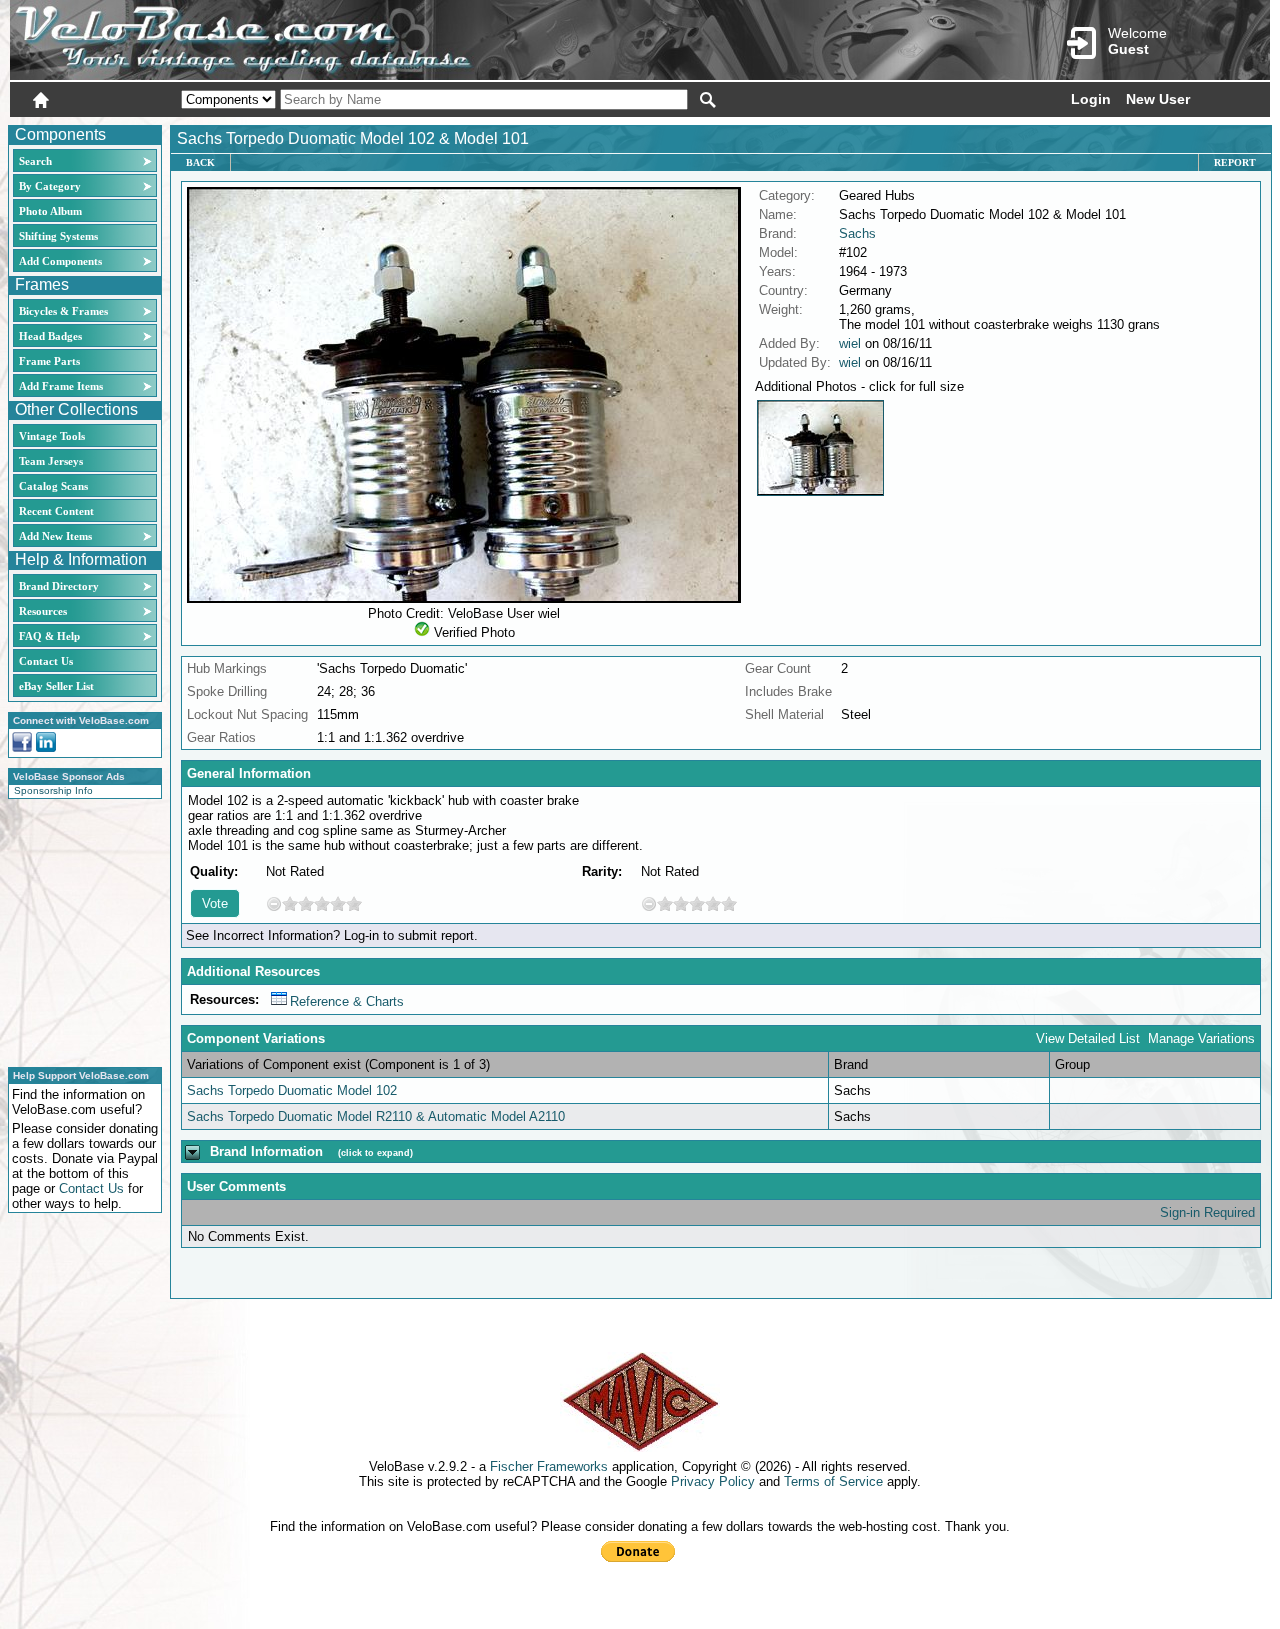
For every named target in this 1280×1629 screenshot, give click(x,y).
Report (1235, 162)
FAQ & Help (49, 636)
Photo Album (50, 211)
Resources (43, 611)
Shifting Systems (58, 236)
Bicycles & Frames (65, 311)
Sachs (857, 233)
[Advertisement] (79, 930)
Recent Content (56, 511)
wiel (850, 343)
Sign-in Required (1207, 1212)
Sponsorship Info (53, 790)
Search (35, 161)
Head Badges (50, 336)
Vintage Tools (52, 436)
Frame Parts (49, 361)
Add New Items (55, 536)
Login (1091, 99)
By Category (50, 186)
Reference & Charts (347, 1001)
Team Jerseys (51, 461)
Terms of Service (833, 1481)
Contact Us (46, 661)
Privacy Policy (713, 1481)
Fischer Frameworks (549, 1466)
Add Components (60, 261)
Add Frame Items (61, 386)
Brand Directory (59, 586)
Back (200, 162)
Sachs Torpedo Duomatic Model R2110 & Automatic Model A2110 (376, 1116)
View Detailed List (1088, 1038)
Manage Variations (1201, 1038)
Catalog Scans (53, 486)
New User (1158, 99)
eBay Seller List (56, 686)
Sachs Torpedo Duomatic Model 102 (292, 1090)
